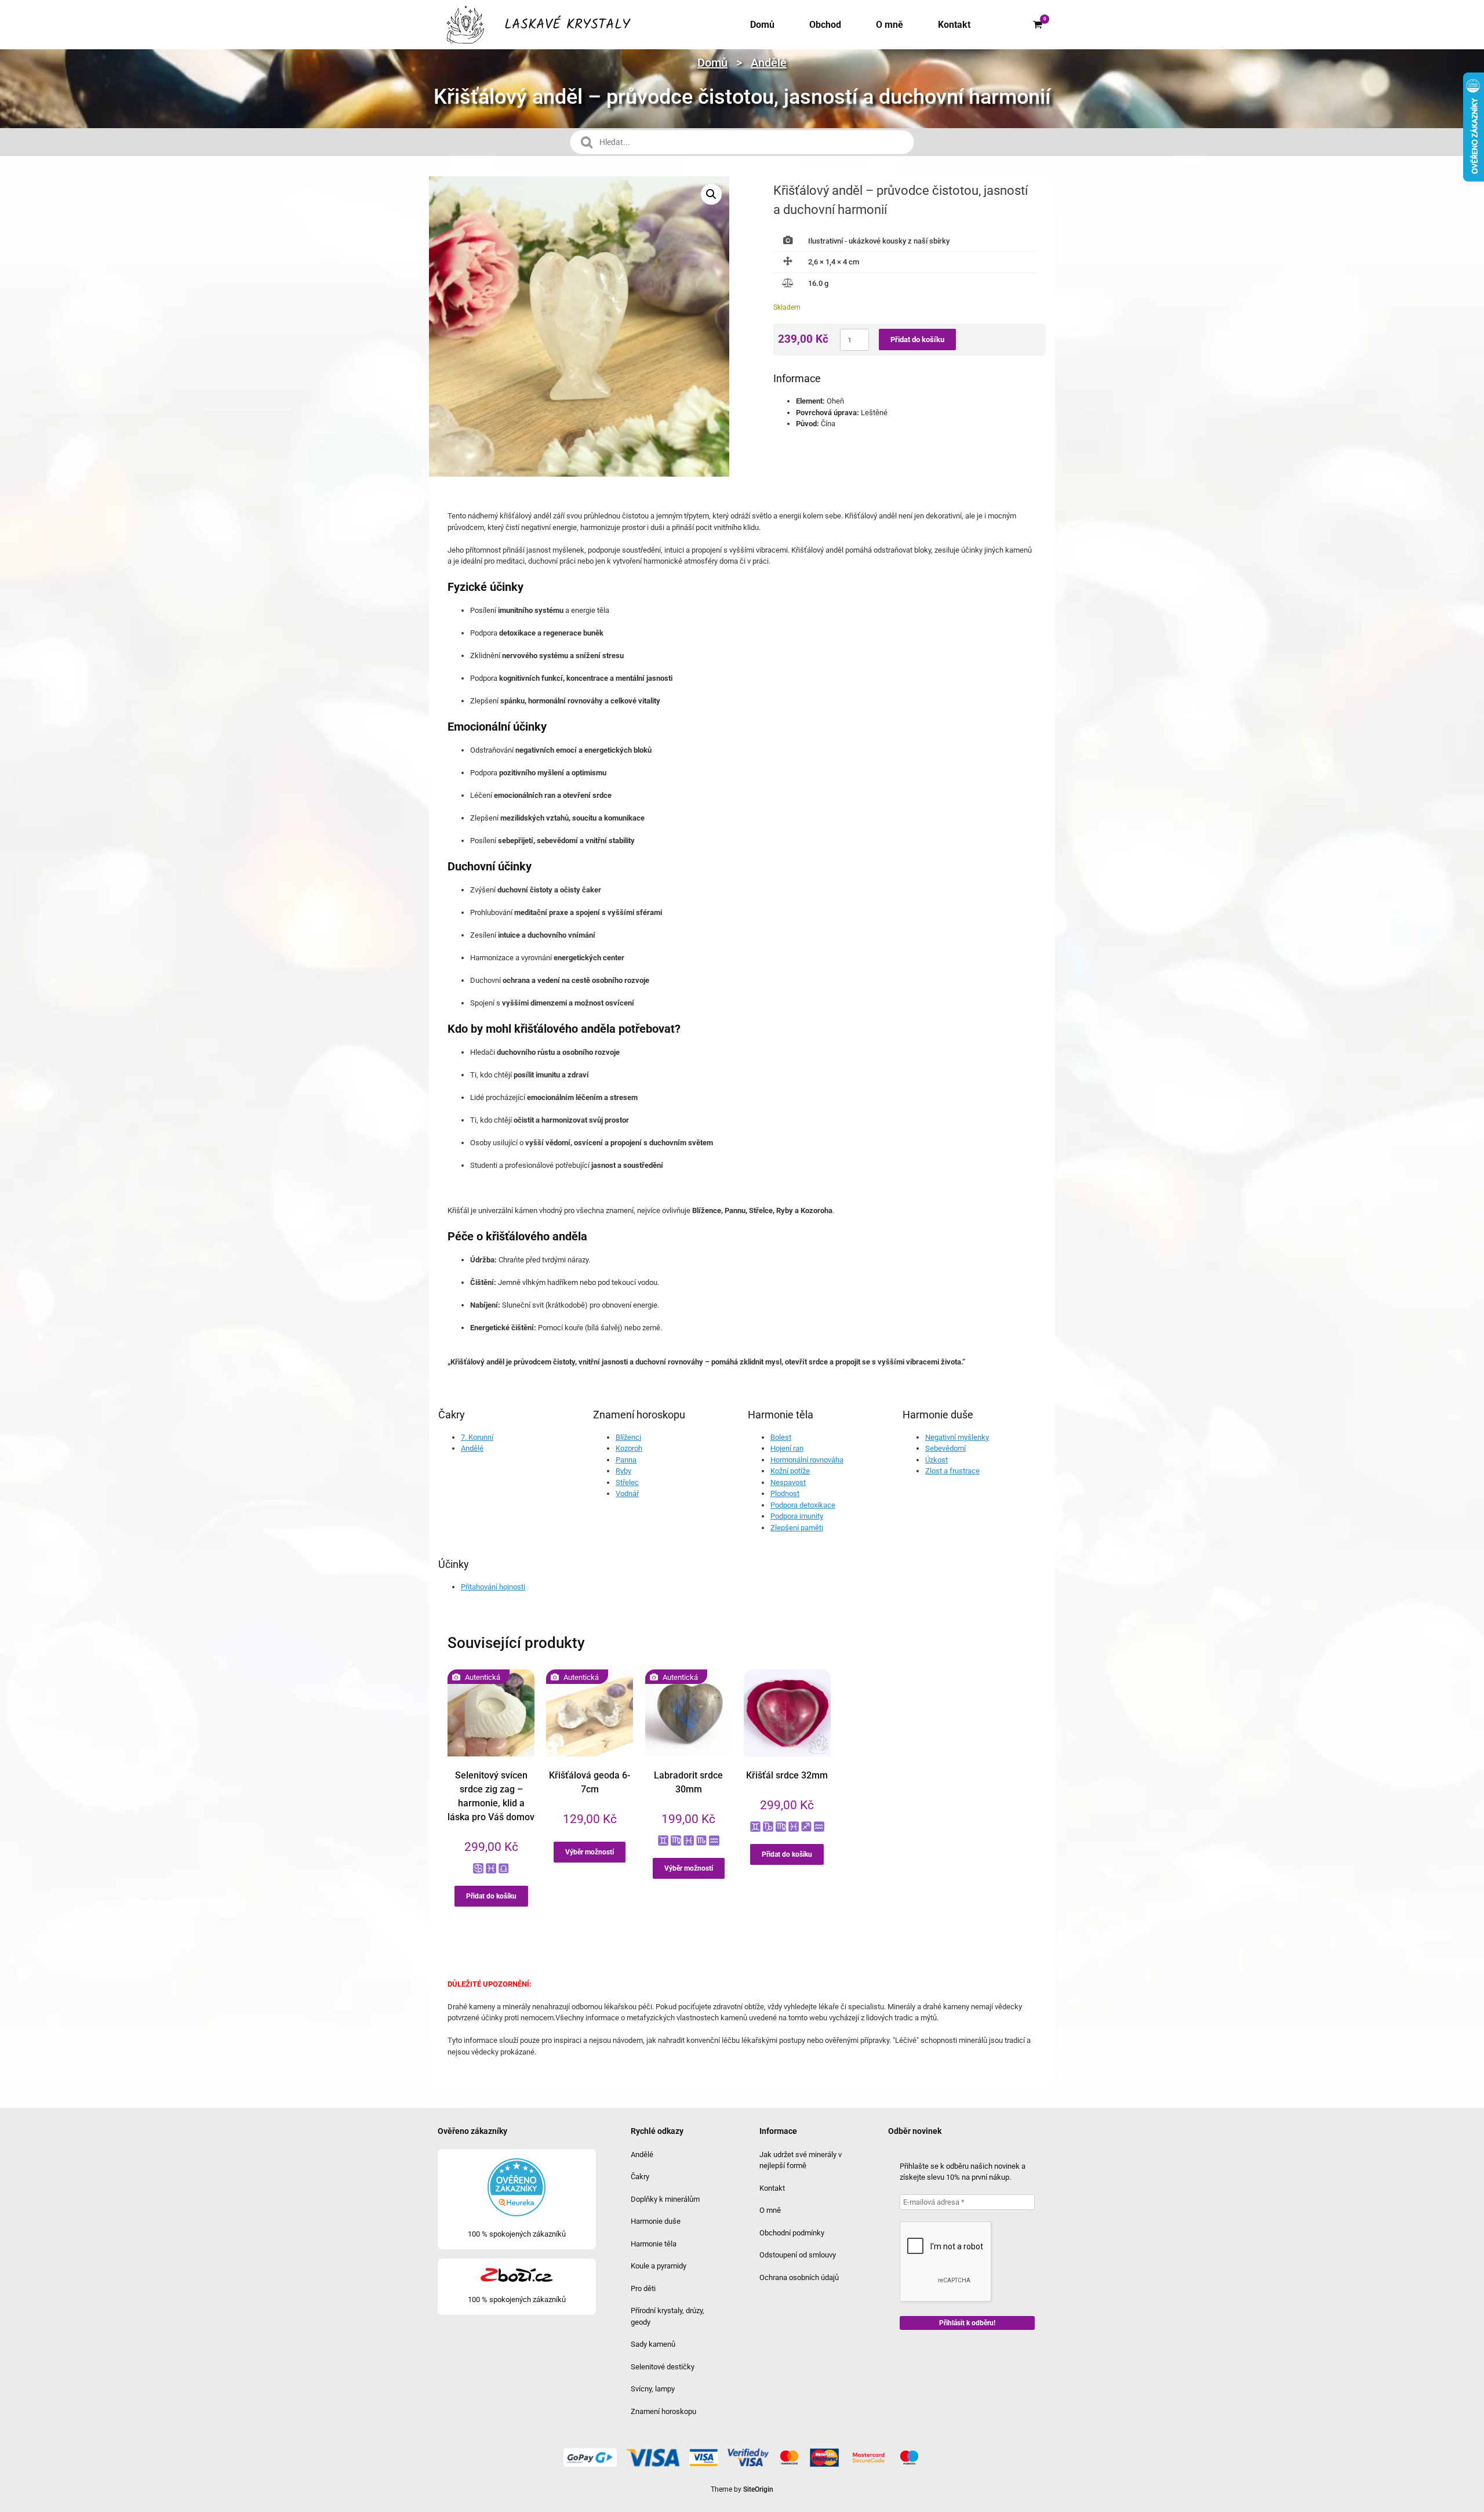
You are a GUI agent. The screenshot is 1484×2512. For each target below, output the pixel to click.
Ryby (623, 1471)
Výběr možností (590, 1852)
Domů (762, 25)
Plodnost (785, 1493)
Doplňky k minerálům (665, 2199)
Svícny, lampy (653, 2389)
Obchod (825, 25)
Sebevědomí (945, 1448)
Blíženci (628, 1437)
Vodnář (627, 1493)
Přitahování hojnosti (493, 1587)
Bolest (781, 1437)
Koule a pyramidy (659, 2266)
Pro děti (643, 2288)
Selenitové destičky (663, 2367)
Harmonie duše (656, 2221)
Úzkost (936, 1460)
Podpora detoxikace (803, 1505)
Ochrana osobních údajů (799, 2277)
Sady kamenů (653, 2344)
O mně (890, 25)
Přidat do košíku (917, 340)
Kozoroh (629, 1448)
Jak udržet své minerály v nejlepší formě (801, 2160)
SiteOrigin (758, 2489)
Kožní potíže (790, 1471)
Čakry (640, 2177)
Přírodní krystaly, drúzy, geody (668, 2316)
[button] (711, 194)
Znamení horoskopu (663, 2411)
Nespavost (788, 1482)
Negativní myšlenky (957, 1437)
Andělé (769, 63)
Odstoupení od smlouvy (798, 2255)
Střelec (627, 1482)
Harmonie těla (654, 2244)
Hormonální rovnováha (807, 1460)
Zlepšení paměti (797, 1528)
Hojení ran (787, 1448)
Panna (626, 1460)
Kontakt (954, 25)
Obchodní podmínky (792, 2233)
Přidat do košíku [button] (491, 1896)
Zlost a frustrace (952, 1471)
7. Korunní (477, 1437)
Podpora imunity (797, 1516)
